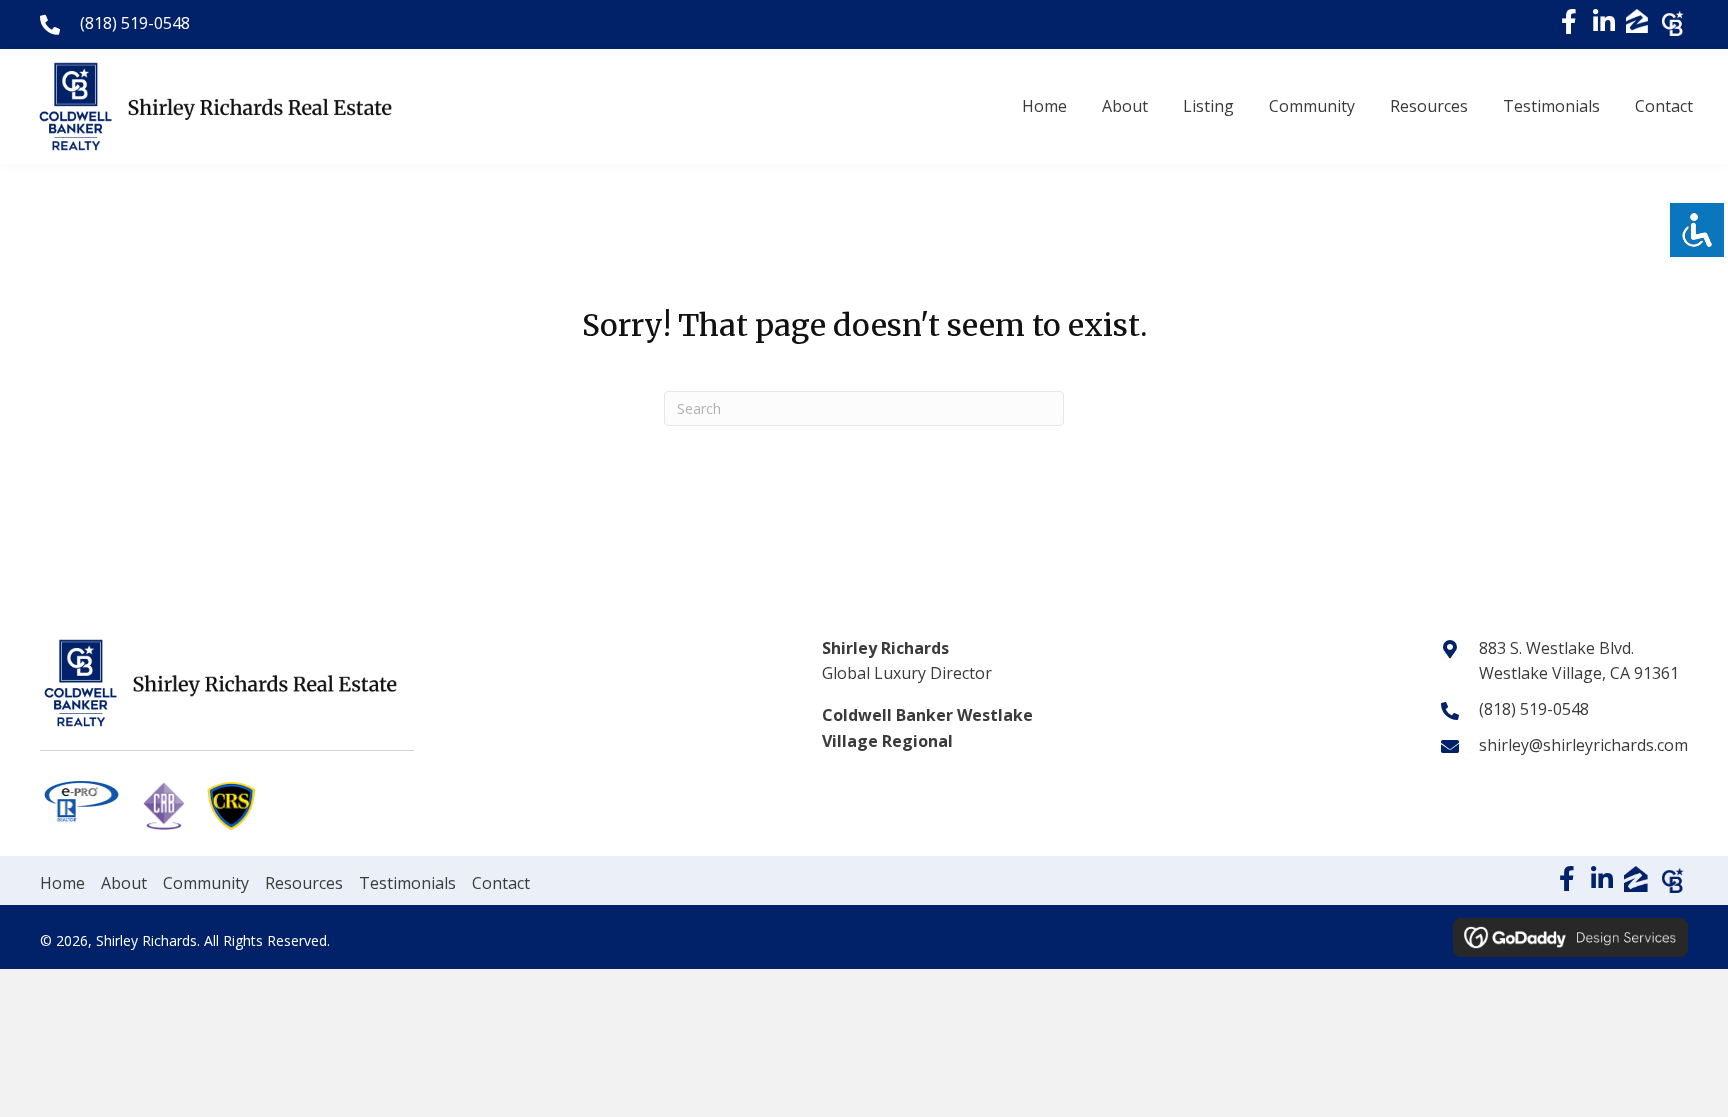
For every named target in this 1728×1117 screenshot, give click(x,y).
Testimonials (407, 883)
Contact (501, 883)
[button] (1568, 21)
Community (206, 883)
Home (62, 883)
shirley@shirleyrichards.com (1583, 745)
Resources (304, 883)
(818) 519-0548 (135, 23)
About (124, 883)
